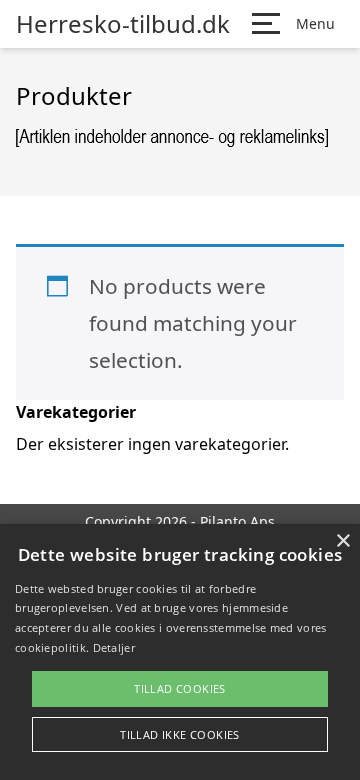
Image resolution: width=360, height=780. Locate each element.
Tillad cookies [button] (180, 688)
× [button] (342, 541)
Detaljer (114, 647)
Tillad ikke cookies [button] (180, 734)
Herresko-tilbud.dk (123, 24)
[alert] (180, 652)
